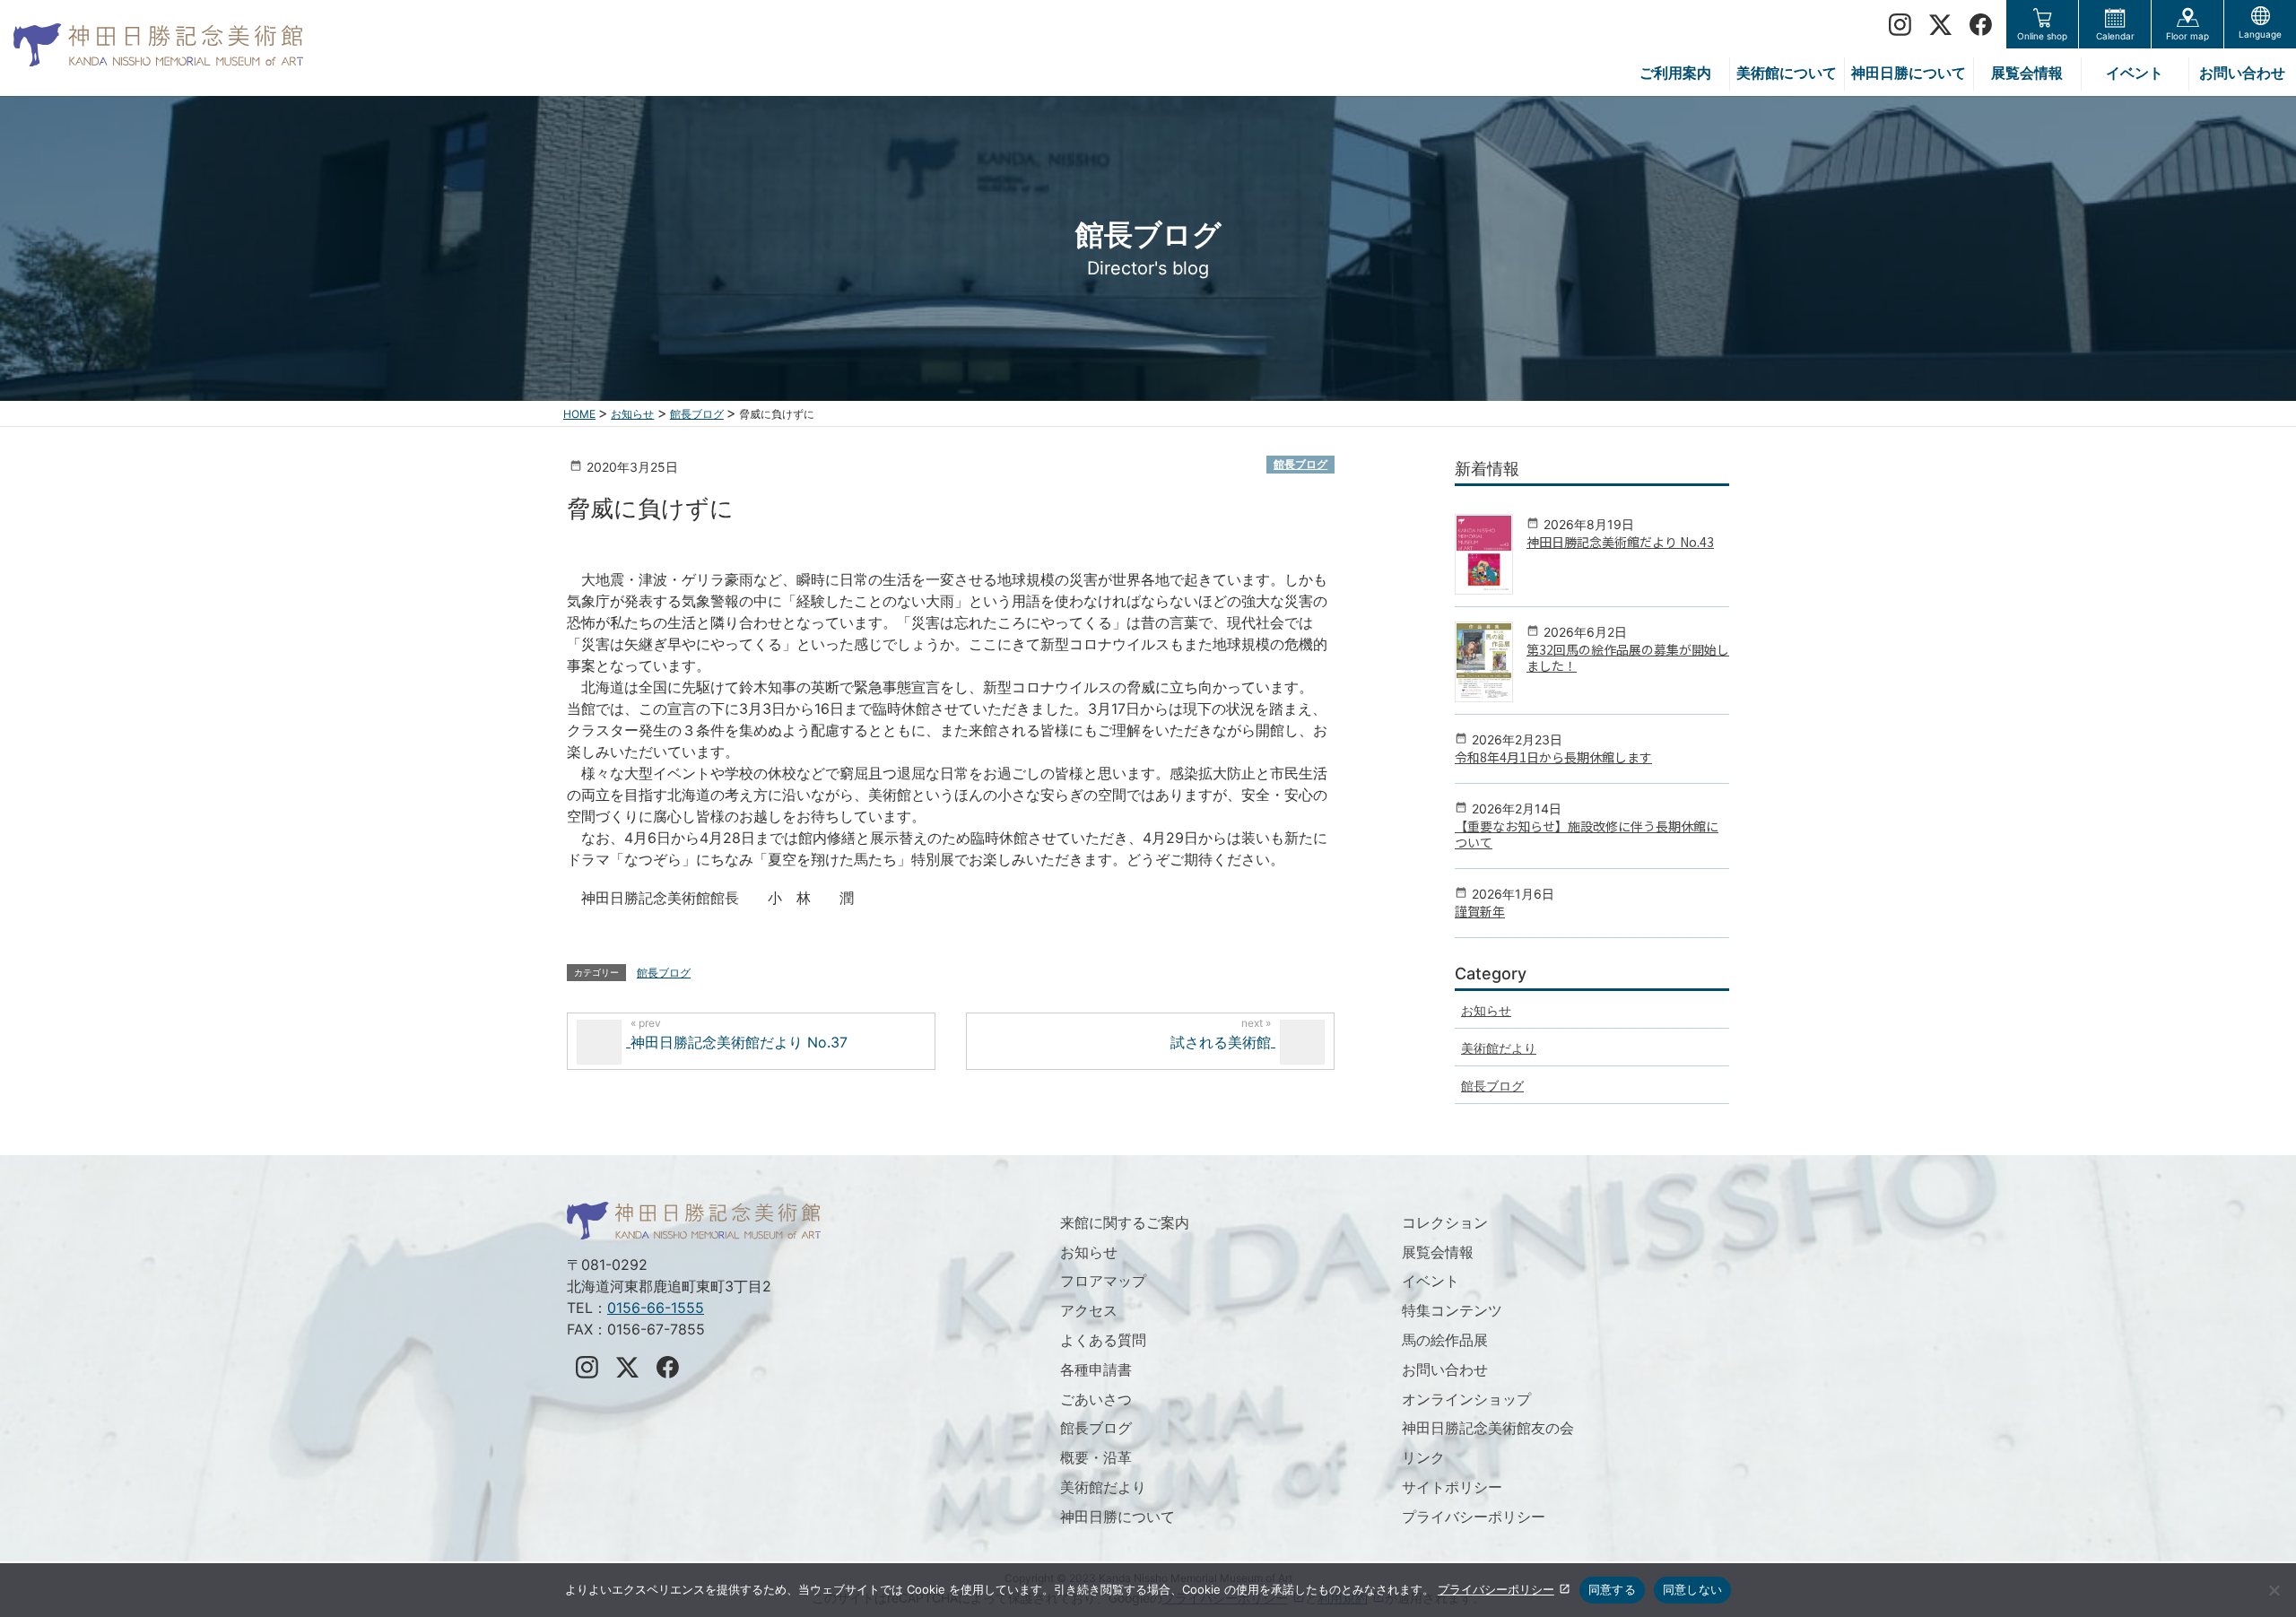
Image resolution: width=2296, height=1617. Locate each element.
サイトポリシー (1452, 1487)
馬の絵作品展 (1445, 1340)
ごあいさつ (1096, 1399)
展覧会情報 (1438, 1252)
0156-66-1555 (656, 1308)
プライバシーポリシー (1474, 1517)
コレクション (1445, 1222)
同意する (1612, 1589)
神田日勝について (1118, 1517)
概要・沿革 (1096, 1457)
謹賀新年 (1480, 911)
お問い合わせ (1445, 1369)
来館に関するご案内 (1125, 1222)
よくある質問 (1103, 1340)
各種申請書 (1096, 1369)
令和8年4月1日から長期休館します (1553, 757)
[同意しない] (2274, 1590)
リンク (1423, 1457)
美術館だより (1499, 1048)
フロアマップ (1103, 1281)
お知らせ (1486, 1010)
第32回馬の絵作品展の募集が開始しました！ (1628, 657)
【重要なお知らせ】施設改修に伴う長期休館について (1587, 834)
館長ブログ (1300, 464)
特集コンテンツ (1452, 1310)
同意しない (1692, 1589)
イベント (1431, 1281)
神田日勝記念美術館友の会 (1488, 1428)
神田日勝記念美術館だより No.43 (1620, 542)
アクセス (1089, 1310)
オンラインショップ (1466, 1399)
